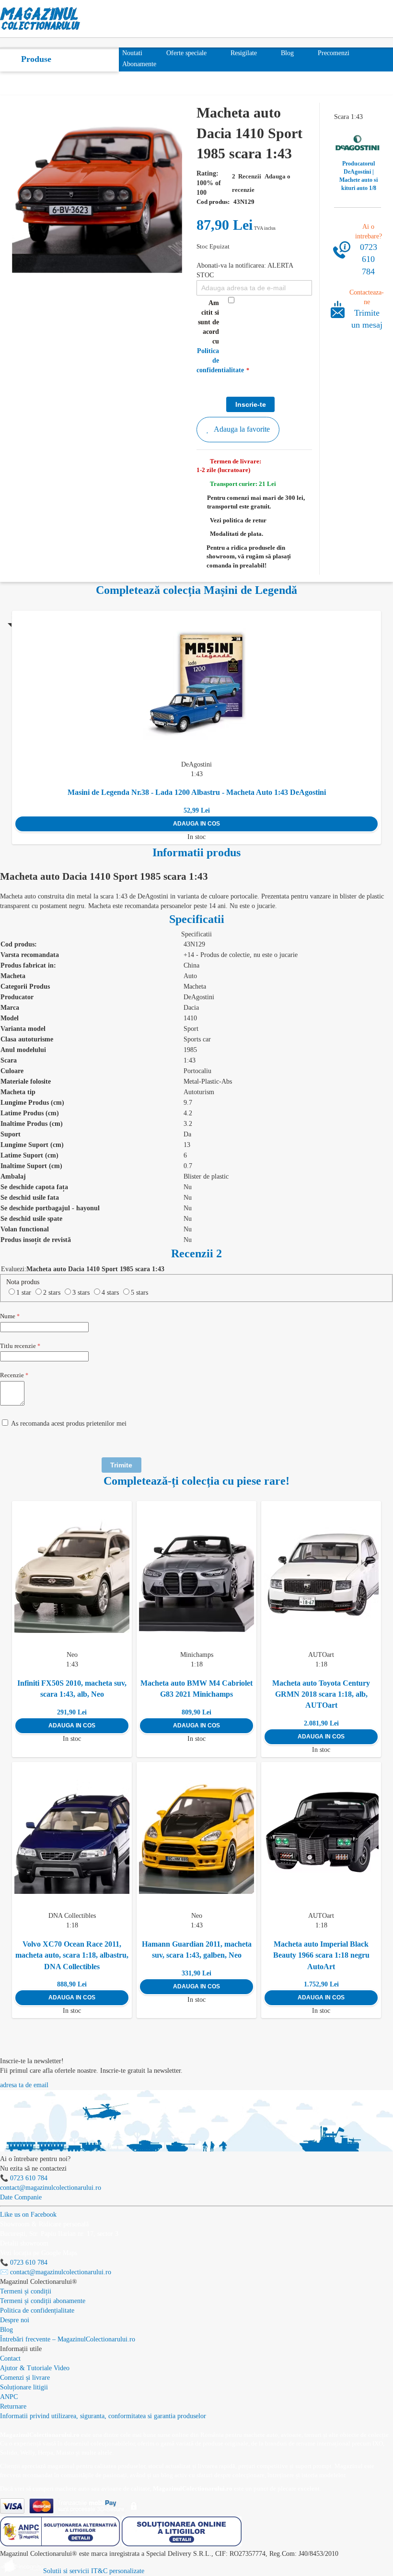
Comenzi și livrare (25, 2378)
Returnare (13, 2406)
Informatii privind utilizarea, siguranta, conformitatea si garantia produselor (103, 2416)
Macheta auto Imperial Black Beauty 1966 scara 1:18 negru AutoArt (321, 1955)
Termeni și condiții (26, 2291)
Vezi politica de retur (238, 520)
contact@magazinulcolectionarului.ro (51, 2188)
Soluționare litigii (24, 2387)
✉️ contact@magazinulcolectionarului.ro (56, 2272)
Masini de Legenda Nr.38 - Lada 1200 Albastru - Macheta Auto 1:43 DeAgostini (197, 792)
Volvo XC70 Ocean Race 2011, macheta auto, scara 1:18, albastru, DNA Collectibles (72, 1955)
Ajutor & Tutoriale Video (35, 2368)
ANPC (9, 2397)
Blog (6, 2330)
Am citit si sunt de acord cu (211, 337)
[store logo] (40, 19)
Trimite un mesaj (367, 319)
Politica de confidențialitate (37, 2310)
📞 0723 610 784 (24, 2178)
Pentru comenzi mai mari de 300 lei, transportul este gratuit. (256, 502)
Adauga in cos (196, 824)
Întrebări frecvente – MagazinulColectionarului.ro (68, 2339)
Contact (10, 2358)
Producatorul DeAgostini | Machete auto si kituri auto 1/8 (358, 176)
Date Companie (21, 2197)
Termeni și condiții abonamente (43, 2301)
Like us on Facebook (28, 2215)
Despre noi (15, 2320)
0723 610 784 (369, 259)
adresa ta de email (24, 2085)
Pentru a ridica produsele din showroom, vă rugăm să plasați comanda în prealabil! (249, 556)
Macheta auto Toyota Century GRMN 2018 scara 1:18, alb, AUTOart (321, 1694)
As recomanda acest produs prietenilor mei (69, 1424)
